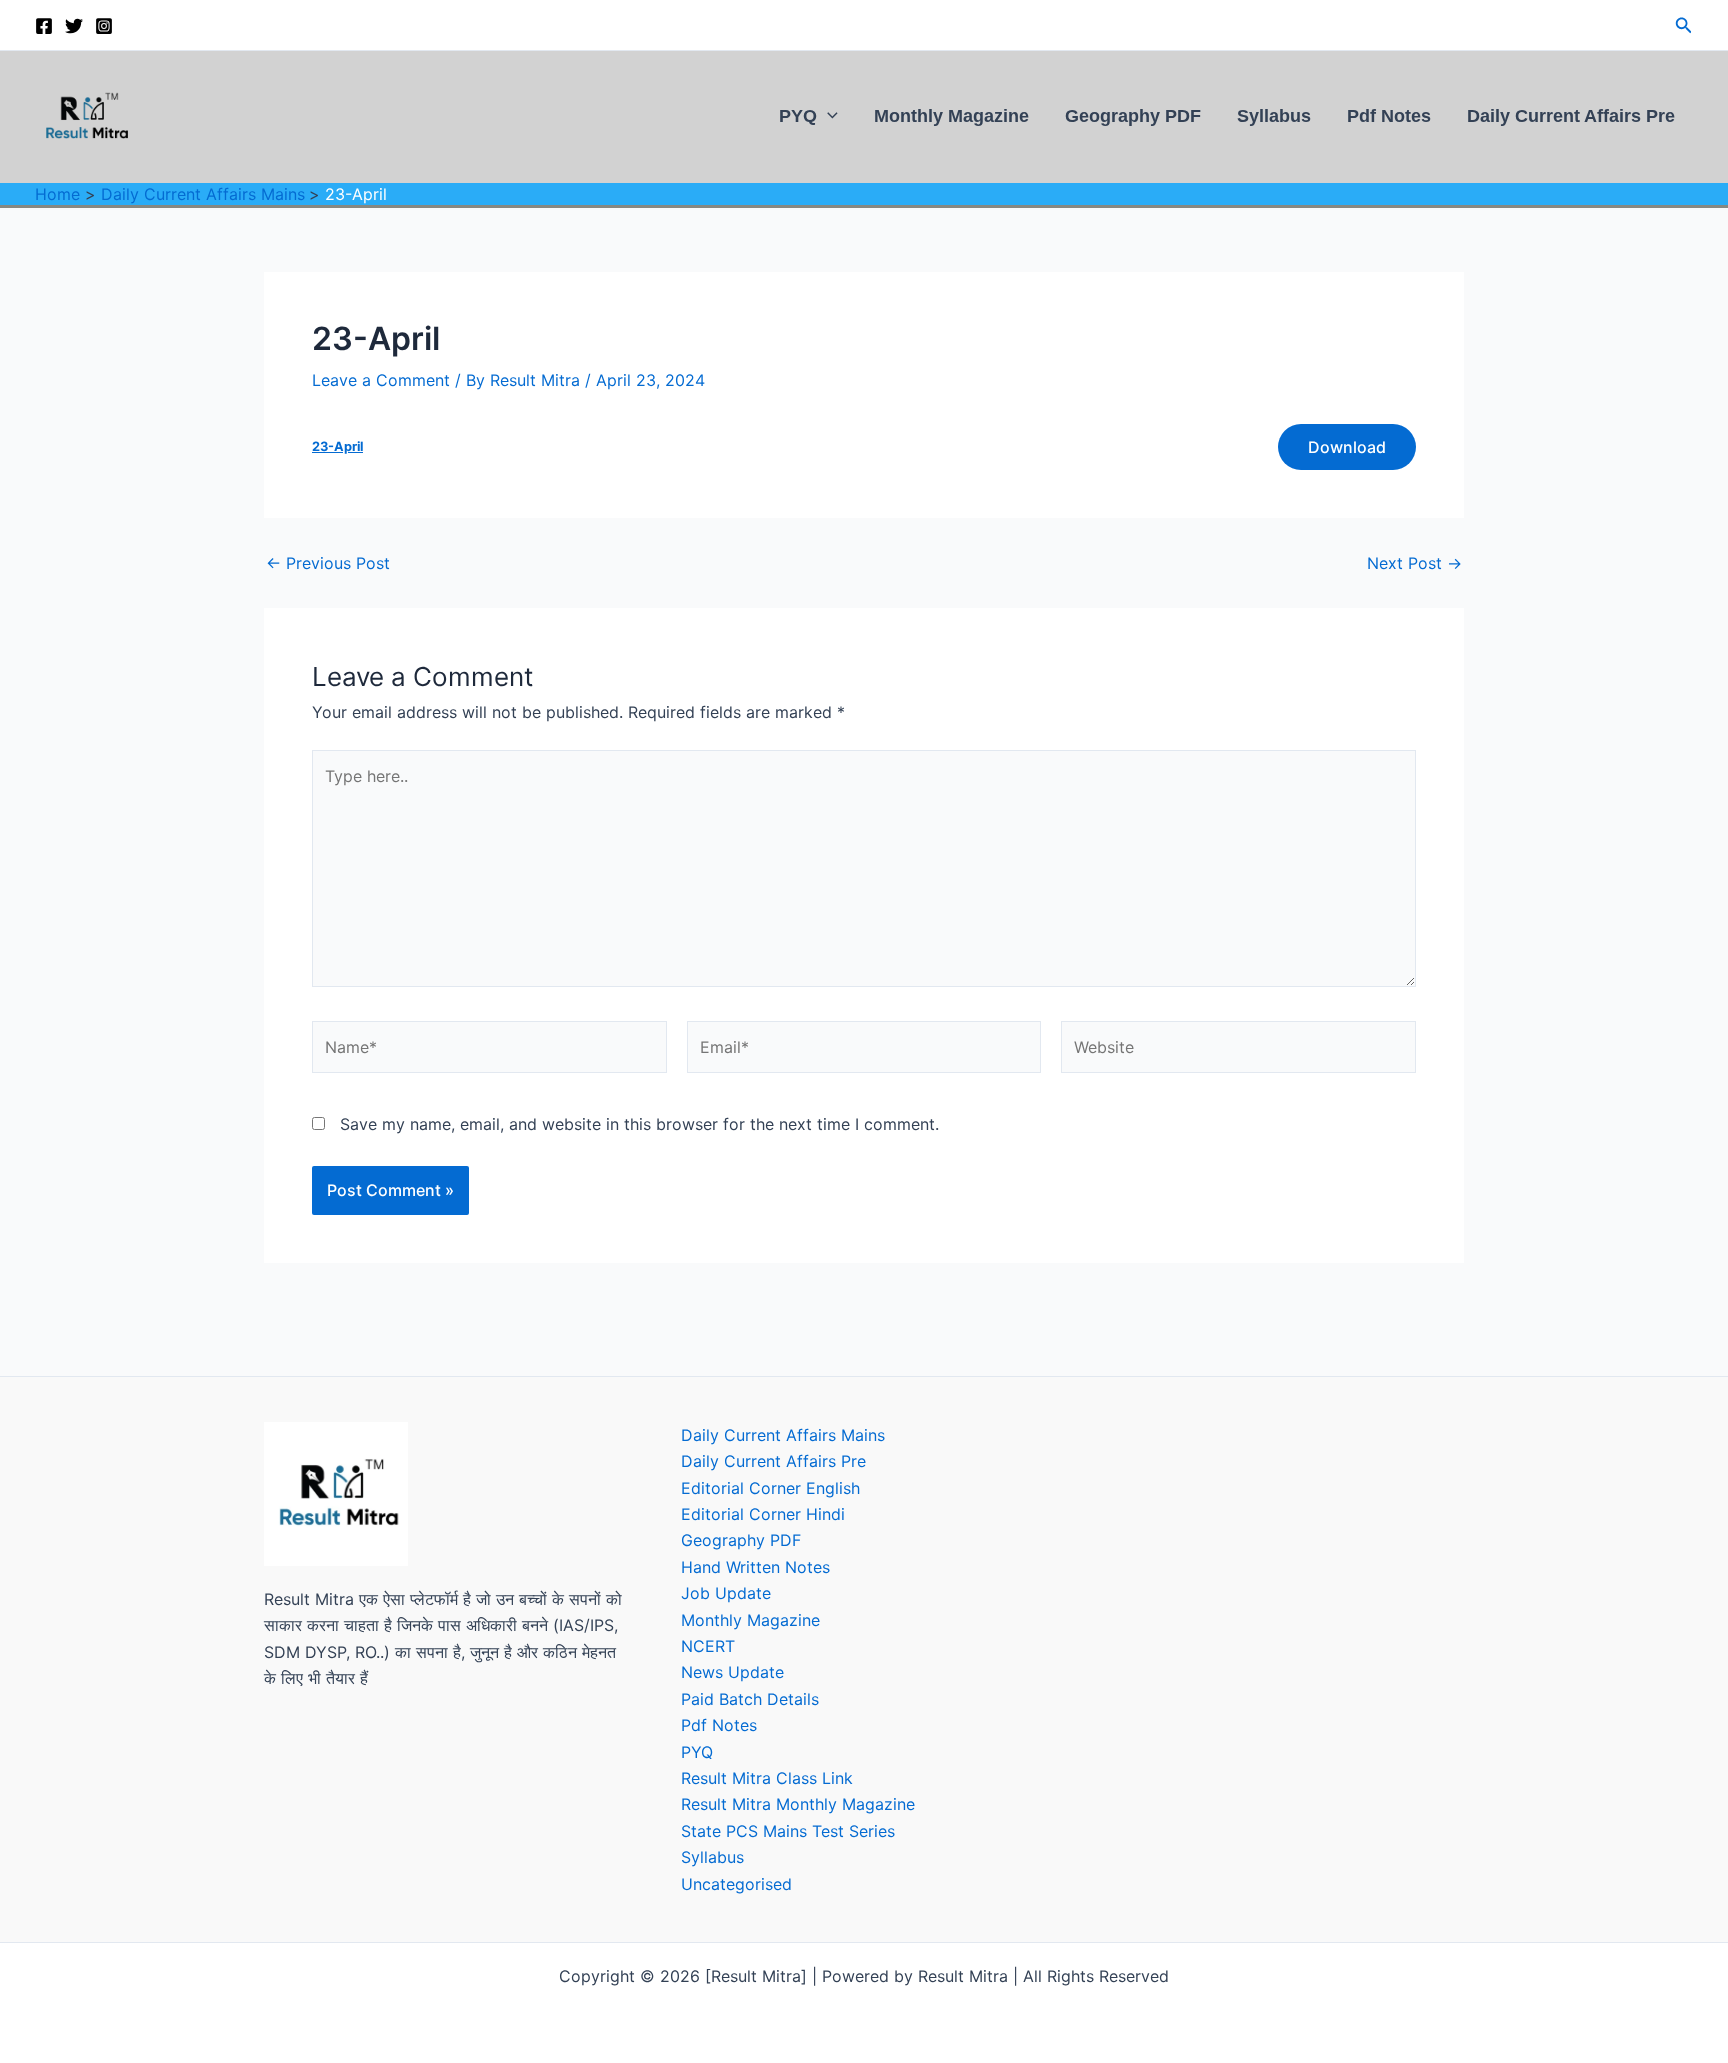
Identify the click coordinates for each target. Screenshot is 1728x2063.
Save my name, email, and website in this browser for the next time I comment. (639, 1124)
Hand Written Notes (755, 1567)
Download (1347, 447)
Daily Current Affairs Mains (783, 1435)
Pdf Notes (1389, 115)
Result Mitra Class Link (767, 1778)
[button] (1684, 25)
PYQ (798, 115)
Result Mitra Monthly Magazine (798, 1804)
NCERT (708, 1646)
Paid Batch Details (750, 1699)
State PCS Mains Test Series (788, 1831)
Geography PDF (1133, 115)
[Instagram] (104, 26)
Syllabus (1274, 115)
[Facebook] (44, 26)
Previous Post (328, 563)
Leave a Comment (381, 380)
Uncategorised (736, 1884)
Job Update (726, 1593)
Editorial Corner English (770, 1488)
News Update (732, 1672)
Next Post (1414, 563)
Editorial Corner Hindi (763, 1514)
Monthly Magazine (951, 115)
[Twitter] (74, 26)
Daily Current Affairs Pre (1571, 115)
